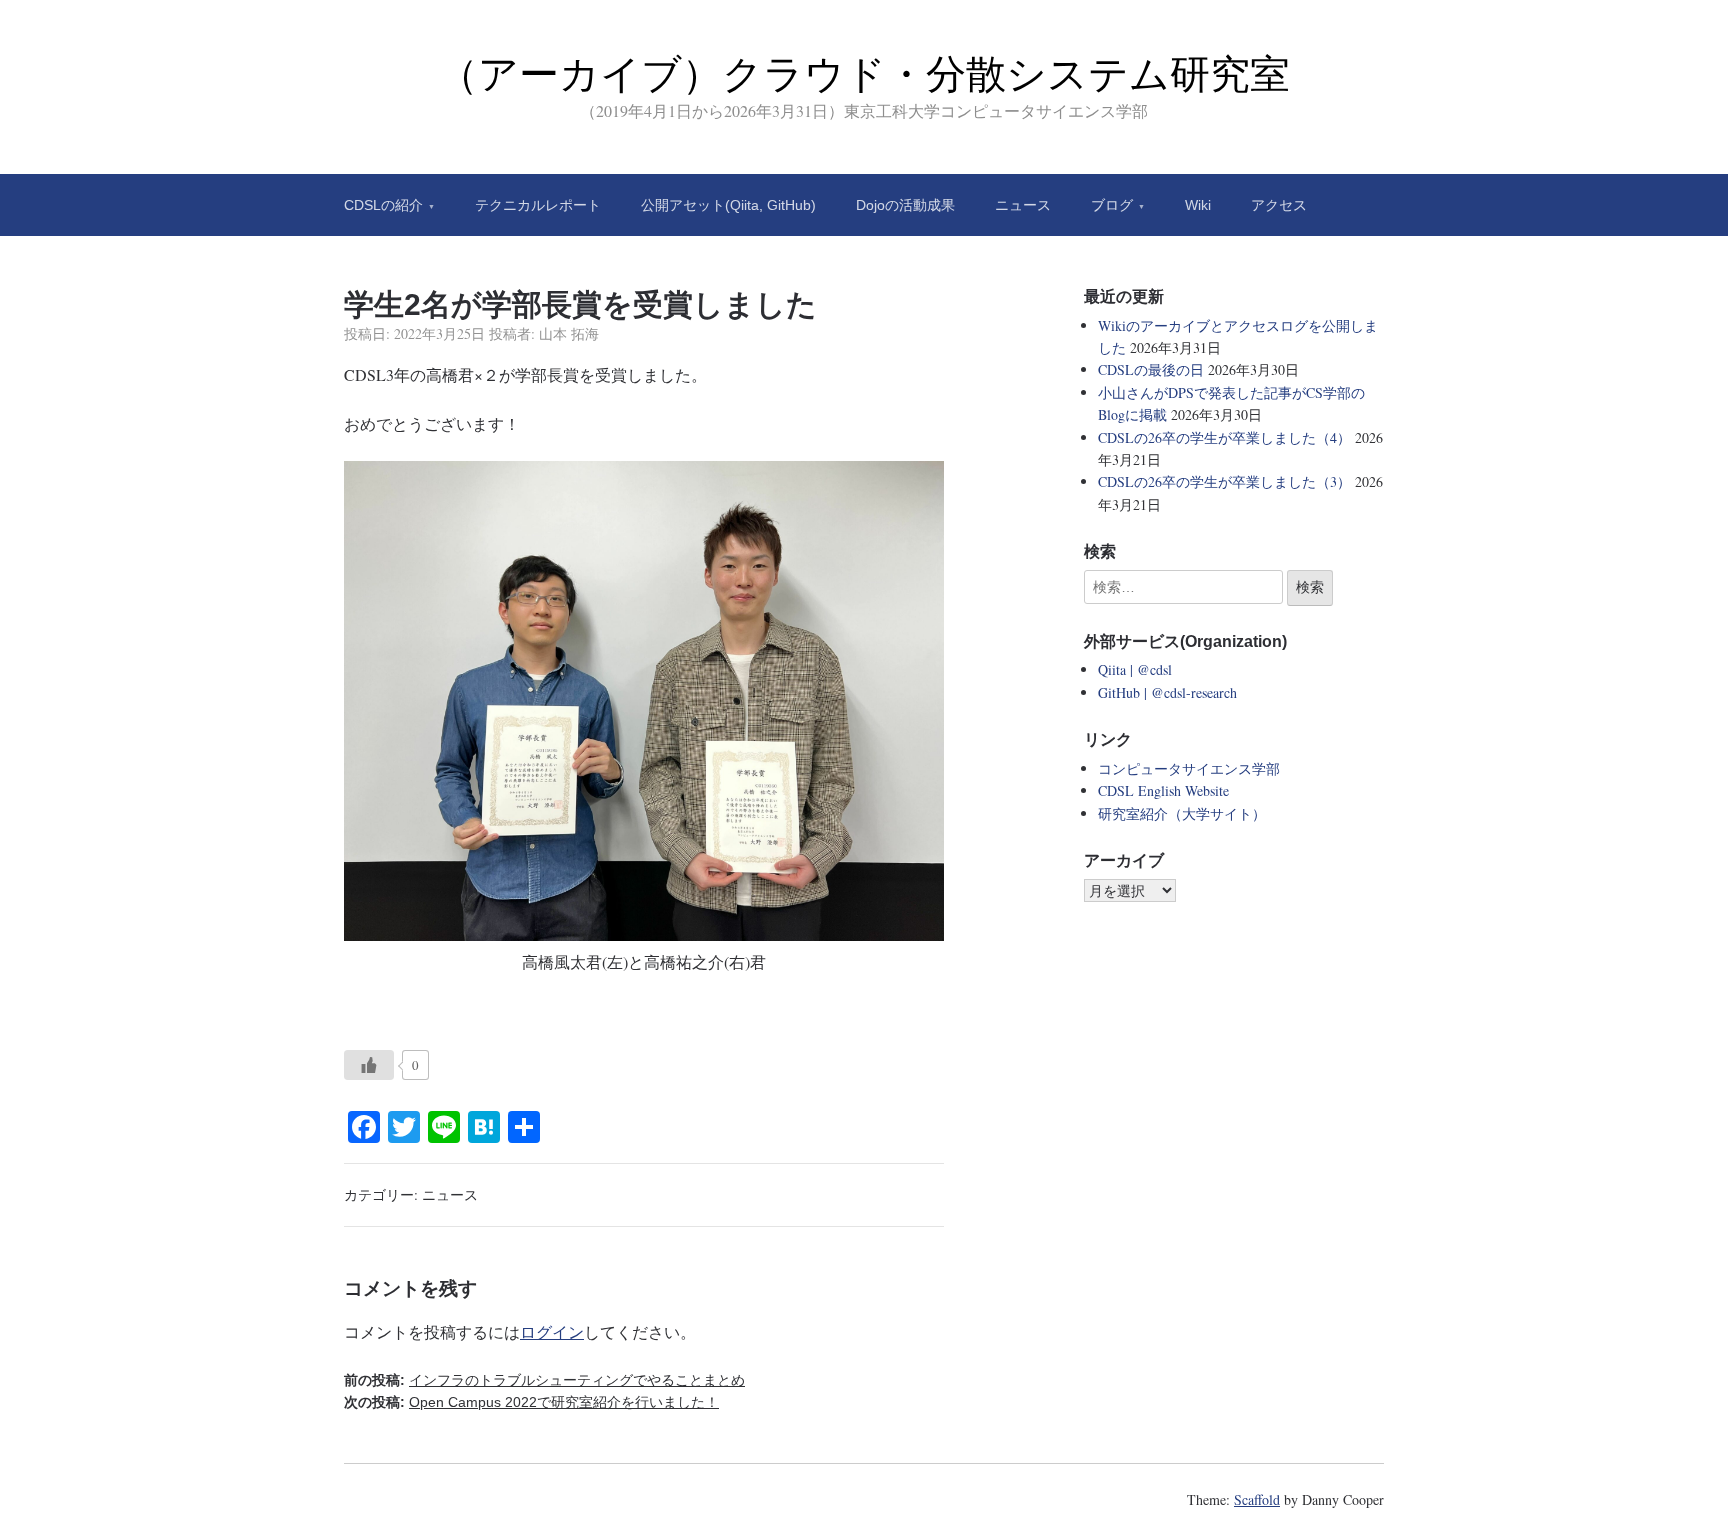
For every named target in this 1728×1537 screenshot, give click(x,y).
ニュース (1023, 205)
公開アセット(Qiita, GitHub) (728, 205)
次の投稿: (531, 1402)
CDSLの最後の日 (1151, 369)
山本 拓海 (569, 333)
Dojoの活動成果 (905, 205)
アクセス (1279, 205)
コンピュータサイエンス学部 (1189, 768)
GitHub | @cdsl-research (1167, 692)
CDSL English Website (1163, 790)
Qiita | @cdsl (1135, 669)
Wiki (1198, 205)
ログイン (552, 1331)
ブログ (1112, 205)
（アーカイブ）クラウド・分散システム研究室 (864, 74)
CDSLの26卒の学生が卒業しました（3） (1224, 481)
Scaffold (1257, 1499)
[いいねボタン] (369, 1065)
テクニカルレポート (538, 205)
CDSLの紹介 (383, 205)
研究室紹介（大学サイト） (1182, 813)
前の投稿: (544, 1380)
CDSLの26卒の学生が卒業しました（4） (1224, 437)
